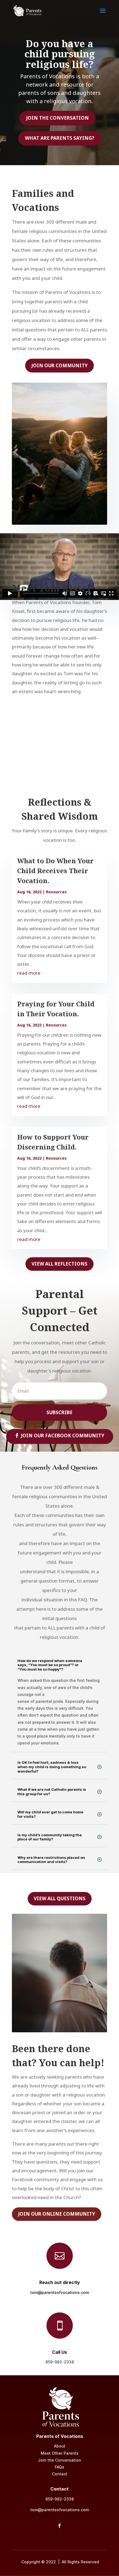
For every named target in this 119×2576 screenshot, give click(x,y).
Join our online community (57, 2214)
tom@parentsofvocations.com (60, 2292)
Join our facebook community (63, 1436)
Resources (56, 892)
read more (29, 973)
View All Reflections (59, 1264)
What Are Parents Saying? (59, 138)
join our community (59, 365)
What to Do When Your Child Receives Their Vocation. (55, 871)
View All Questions (60, 1898)
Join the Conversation (57, 118)
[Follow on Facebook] (59, 2526)
